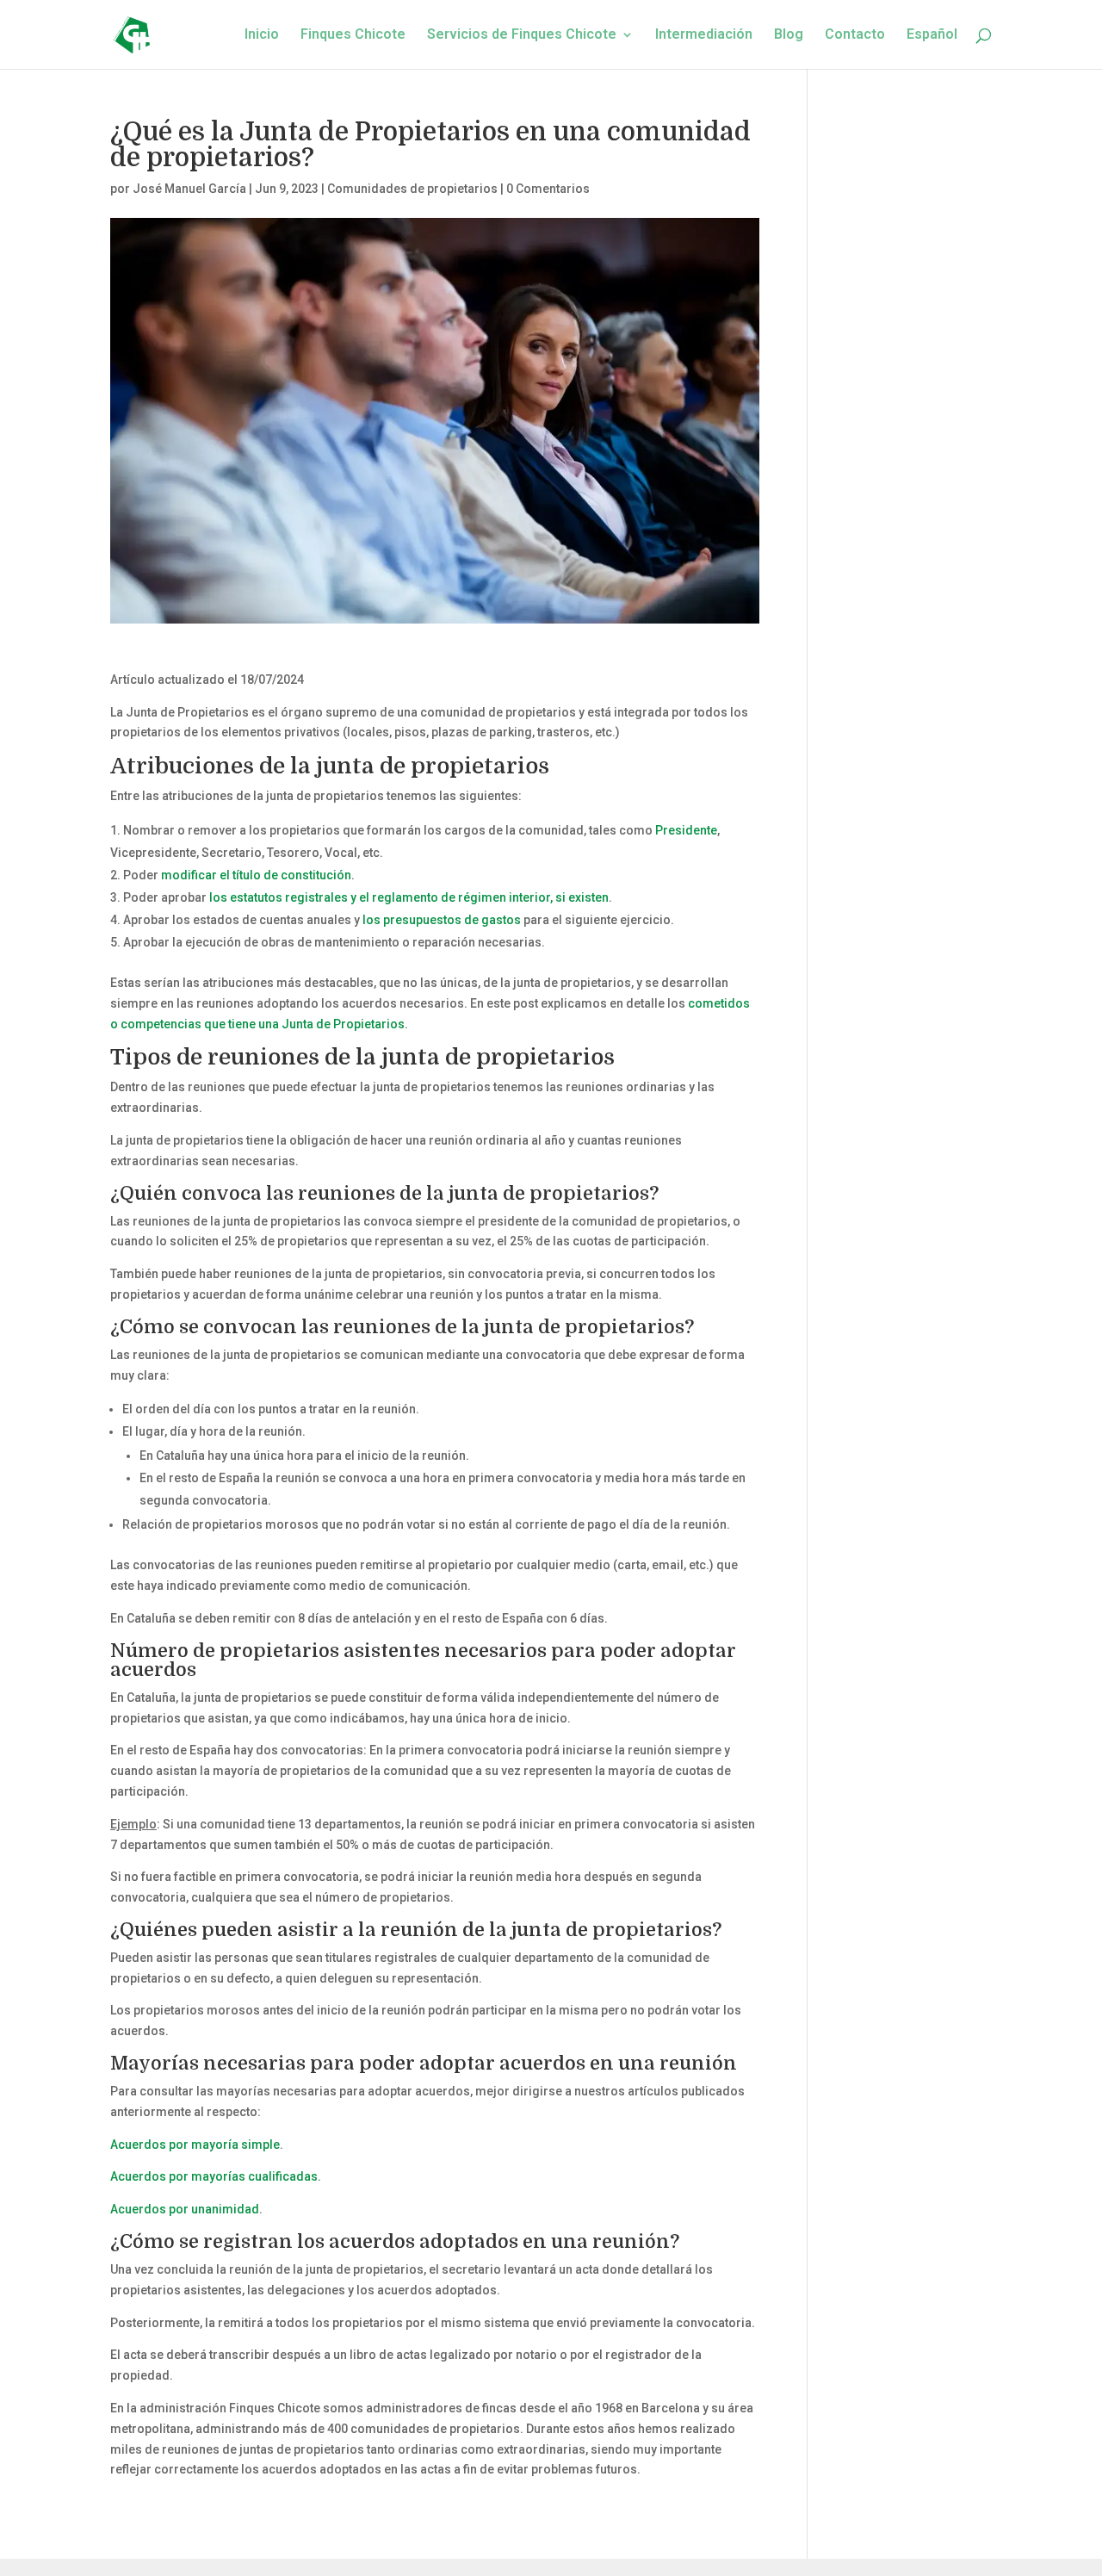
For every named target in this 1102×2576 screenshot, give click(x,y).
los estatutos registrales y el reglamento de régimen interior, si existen (409, 897)
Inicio (262, 35)
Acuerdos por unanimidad (185, 2209)
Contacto (855, 35)
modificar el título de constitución (256, 875)
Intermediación (704, 35)
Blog (789, 35)
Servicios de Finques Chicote (522, 35)
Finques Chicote (353, 35)
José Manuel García (189, 189)
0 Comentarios (548, 189)
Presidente (686, 830)
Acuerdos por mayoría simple (195, 2145)
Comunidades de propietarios (412, 189)
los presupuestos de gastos (442, 920)
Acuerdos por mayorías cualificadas (214, 2176)
